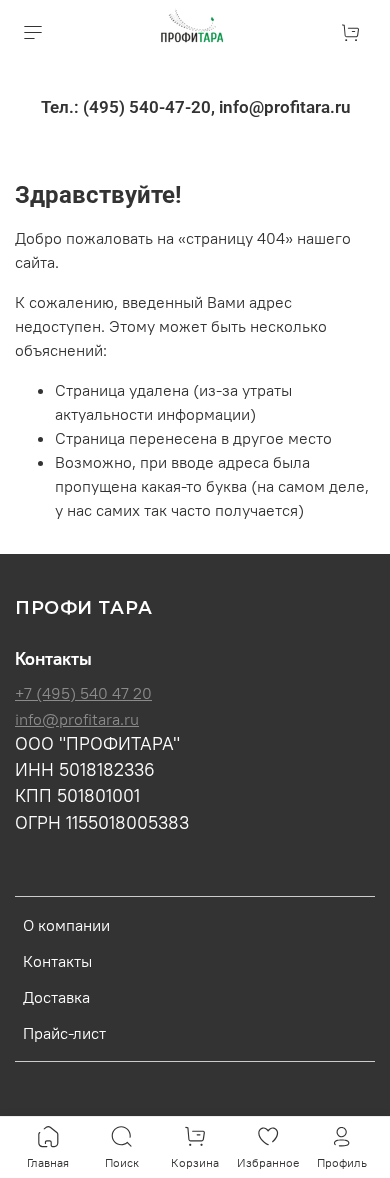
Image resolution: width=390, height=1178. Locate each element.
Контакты (57, 961)
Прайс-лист (64, 1033)
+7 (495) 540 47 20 (83, 693)
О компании (66, 925)
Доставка (56, 997)
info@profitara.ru (77, 719)
